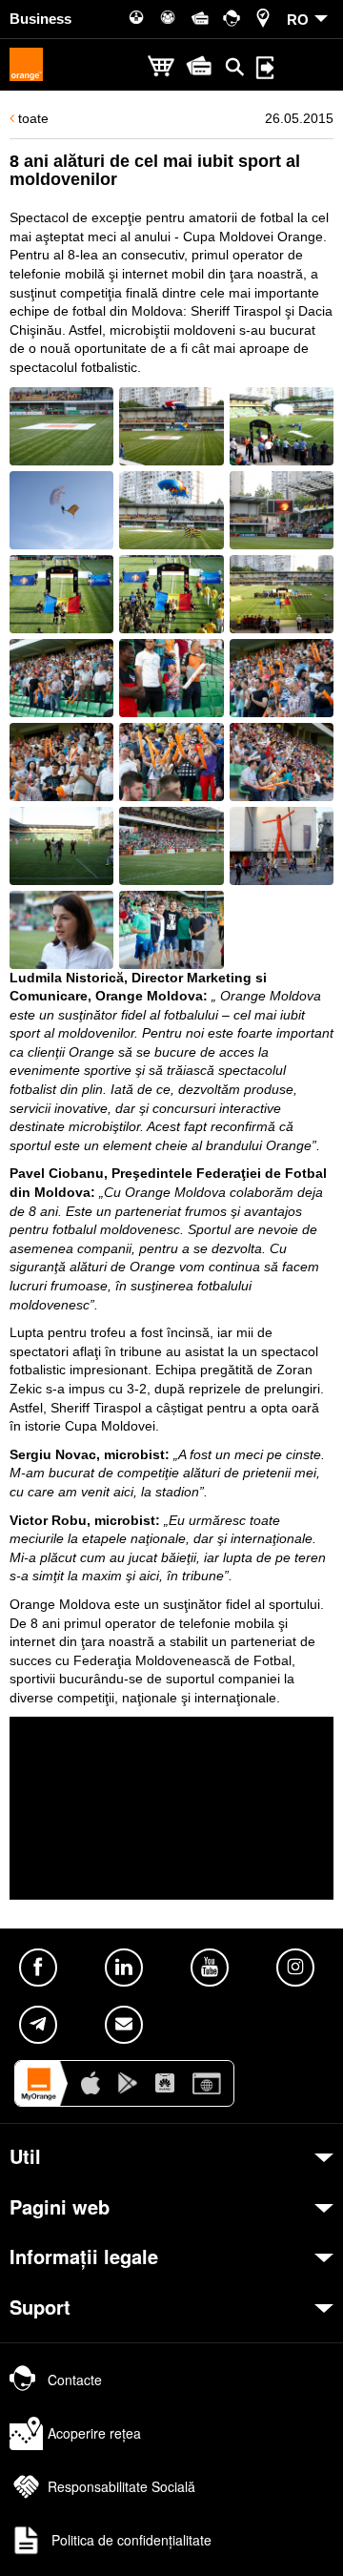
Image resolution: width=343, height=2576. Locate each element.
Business (40, 19)
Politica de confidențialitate (130, 2540)
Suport (40, 2307)
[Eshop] (161, 67)
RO (298, 20)
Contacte (75, 2380)
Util (25, 2156)
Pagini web (60, 2207)
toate (31, 118)
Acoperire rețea (94, 2433)
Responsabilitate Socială (121, 2486)
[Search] (235, 67)
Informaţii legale (84, 2257)
